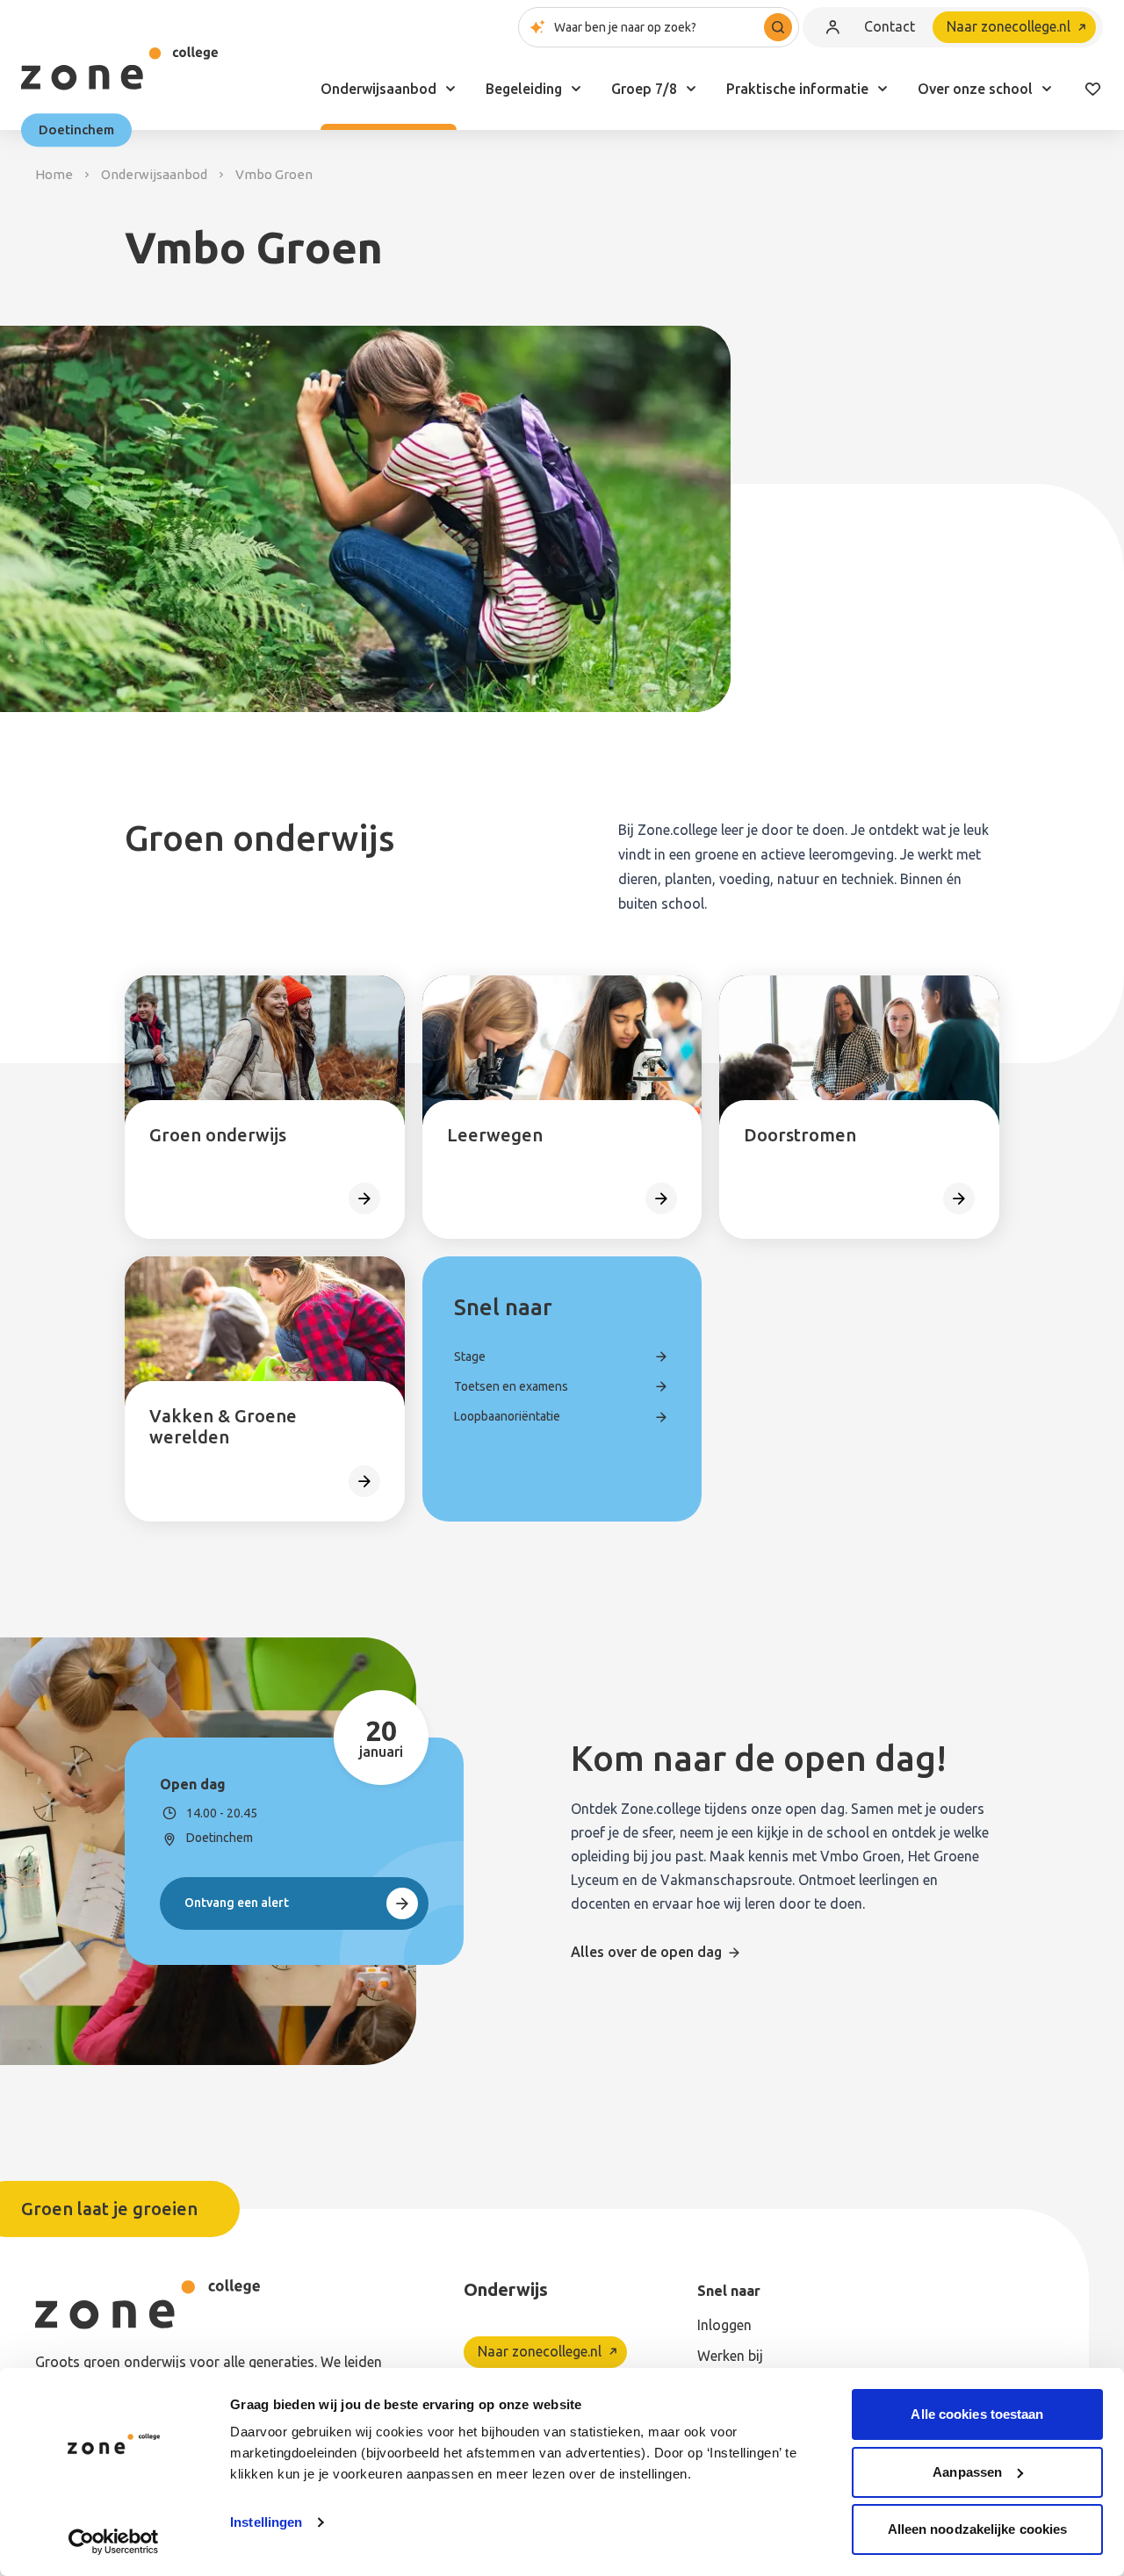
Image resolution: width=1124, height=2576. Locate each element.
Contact (890, 26)
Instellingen (266, 2522)
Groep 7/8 (644, 89)
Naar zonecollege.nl (1009, 26)
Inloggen (724, 2325)
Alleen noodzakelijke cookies (978, 2529)
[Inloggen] (832, 27)
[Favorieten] (1092, 89)
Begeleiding (524, 89)
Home (54, 174)
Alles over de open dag (646, 1952)
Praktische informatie (797, 89)
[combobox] (659, 27)
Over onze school (975, 89)
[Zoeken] (778, 27)
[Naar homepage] (119, 68)
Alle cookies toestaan (977, 2414)
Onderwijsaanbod (378, 89)
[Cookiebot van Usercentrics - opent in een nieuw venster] (114, 2542)
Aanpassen (967, 2472)
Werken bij (730, 2356)
